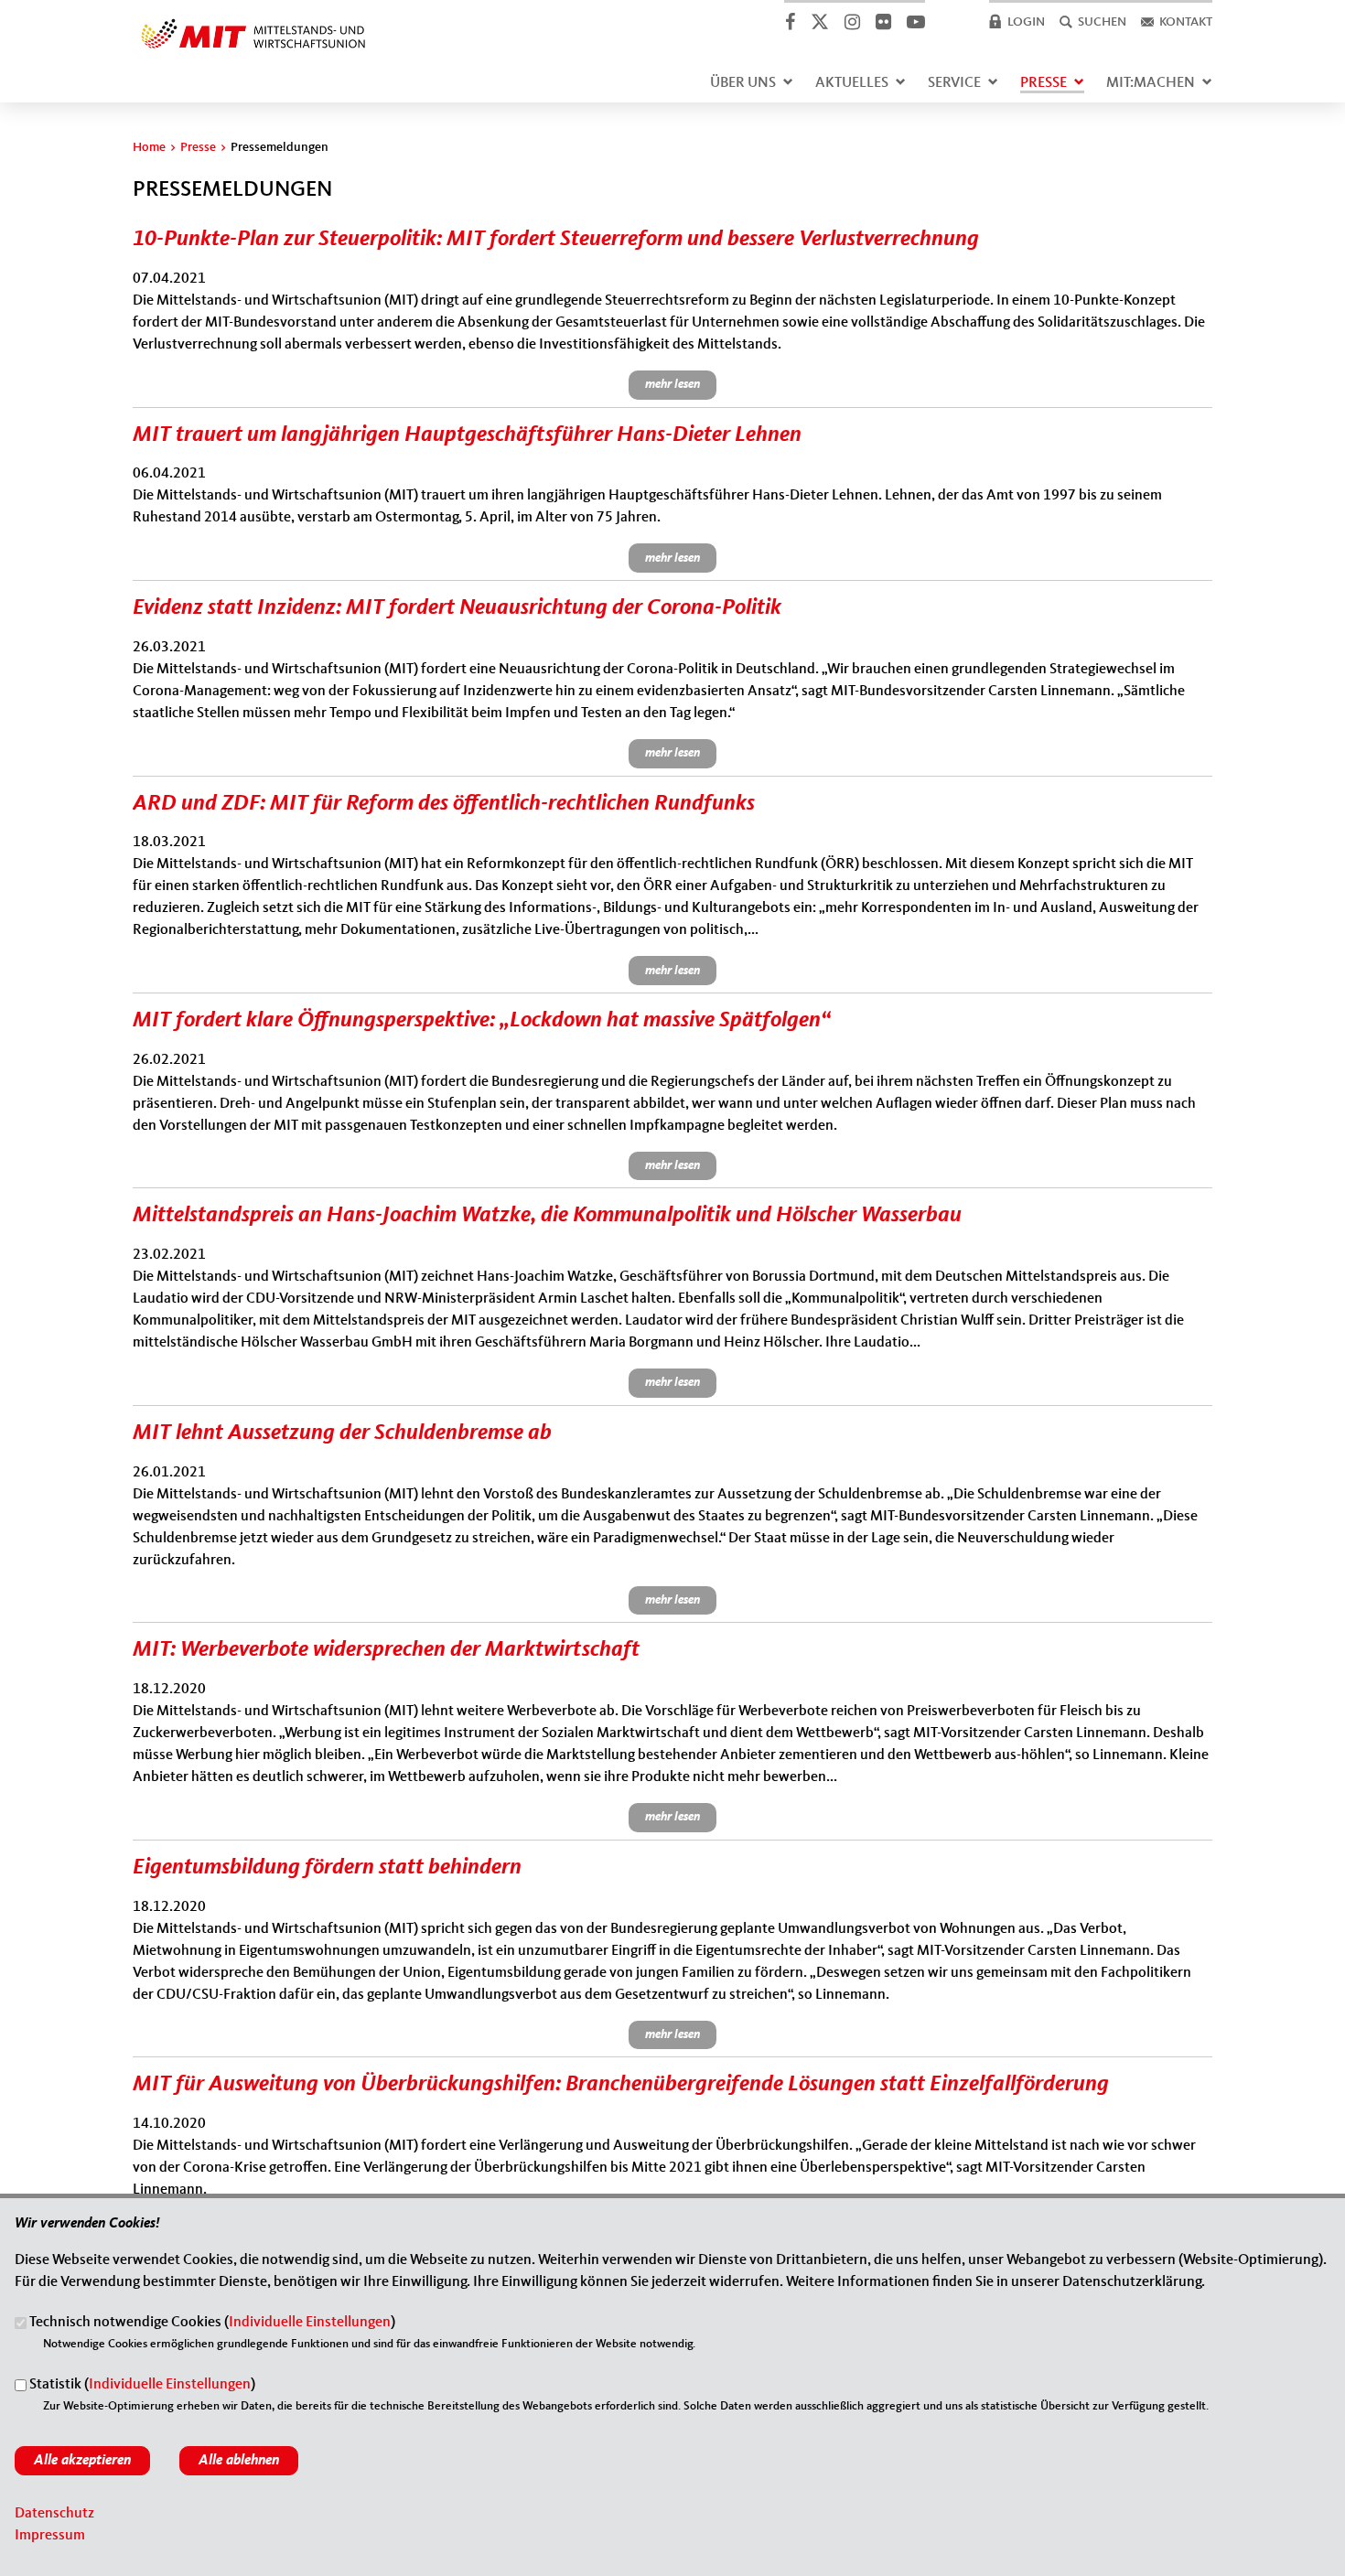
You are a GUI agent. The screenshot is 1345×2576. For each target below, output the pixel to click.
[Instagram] (852, 22)
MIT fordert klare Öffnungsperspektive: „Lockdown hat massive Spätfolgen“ (482, 1021)
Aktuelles (852, 83)
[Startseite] (253, 22)
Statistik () (142, 2386)
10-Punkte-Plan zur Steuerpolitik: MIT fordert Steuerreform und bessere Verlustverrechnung (556, 240)
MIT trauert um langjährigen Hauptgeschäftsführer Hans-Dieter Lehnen (467, 435)
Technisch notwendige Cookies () (212, 2324)
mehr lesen (672, 384)
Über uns (743, 83)
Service (954, 83)
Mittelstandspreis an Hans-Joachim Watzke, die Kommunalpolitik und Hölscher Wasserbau (547, 1216)
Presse (1044, 83)
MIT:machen (1151, 83)
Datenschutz (54, 2514)
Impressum (50, 2536)
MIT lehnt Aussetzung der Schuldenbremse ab (342, 1433)
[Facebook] (790, 22)
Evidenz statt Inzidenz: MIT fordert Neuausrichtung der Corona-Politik (457, 608)
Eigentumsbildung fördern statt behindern (327, 1868)
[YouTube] (915, 22)
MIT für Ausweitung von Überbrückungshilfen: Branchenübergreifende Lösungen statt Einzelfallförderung (621, 2085)
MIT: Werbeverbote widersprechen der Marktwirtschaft (386, 1650)
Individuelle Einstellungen (310, 2324)
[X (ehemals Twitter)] (819, 22)
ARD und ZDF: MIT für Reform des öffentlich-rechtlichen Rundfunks (444, 804)
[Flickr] (883, 22)
